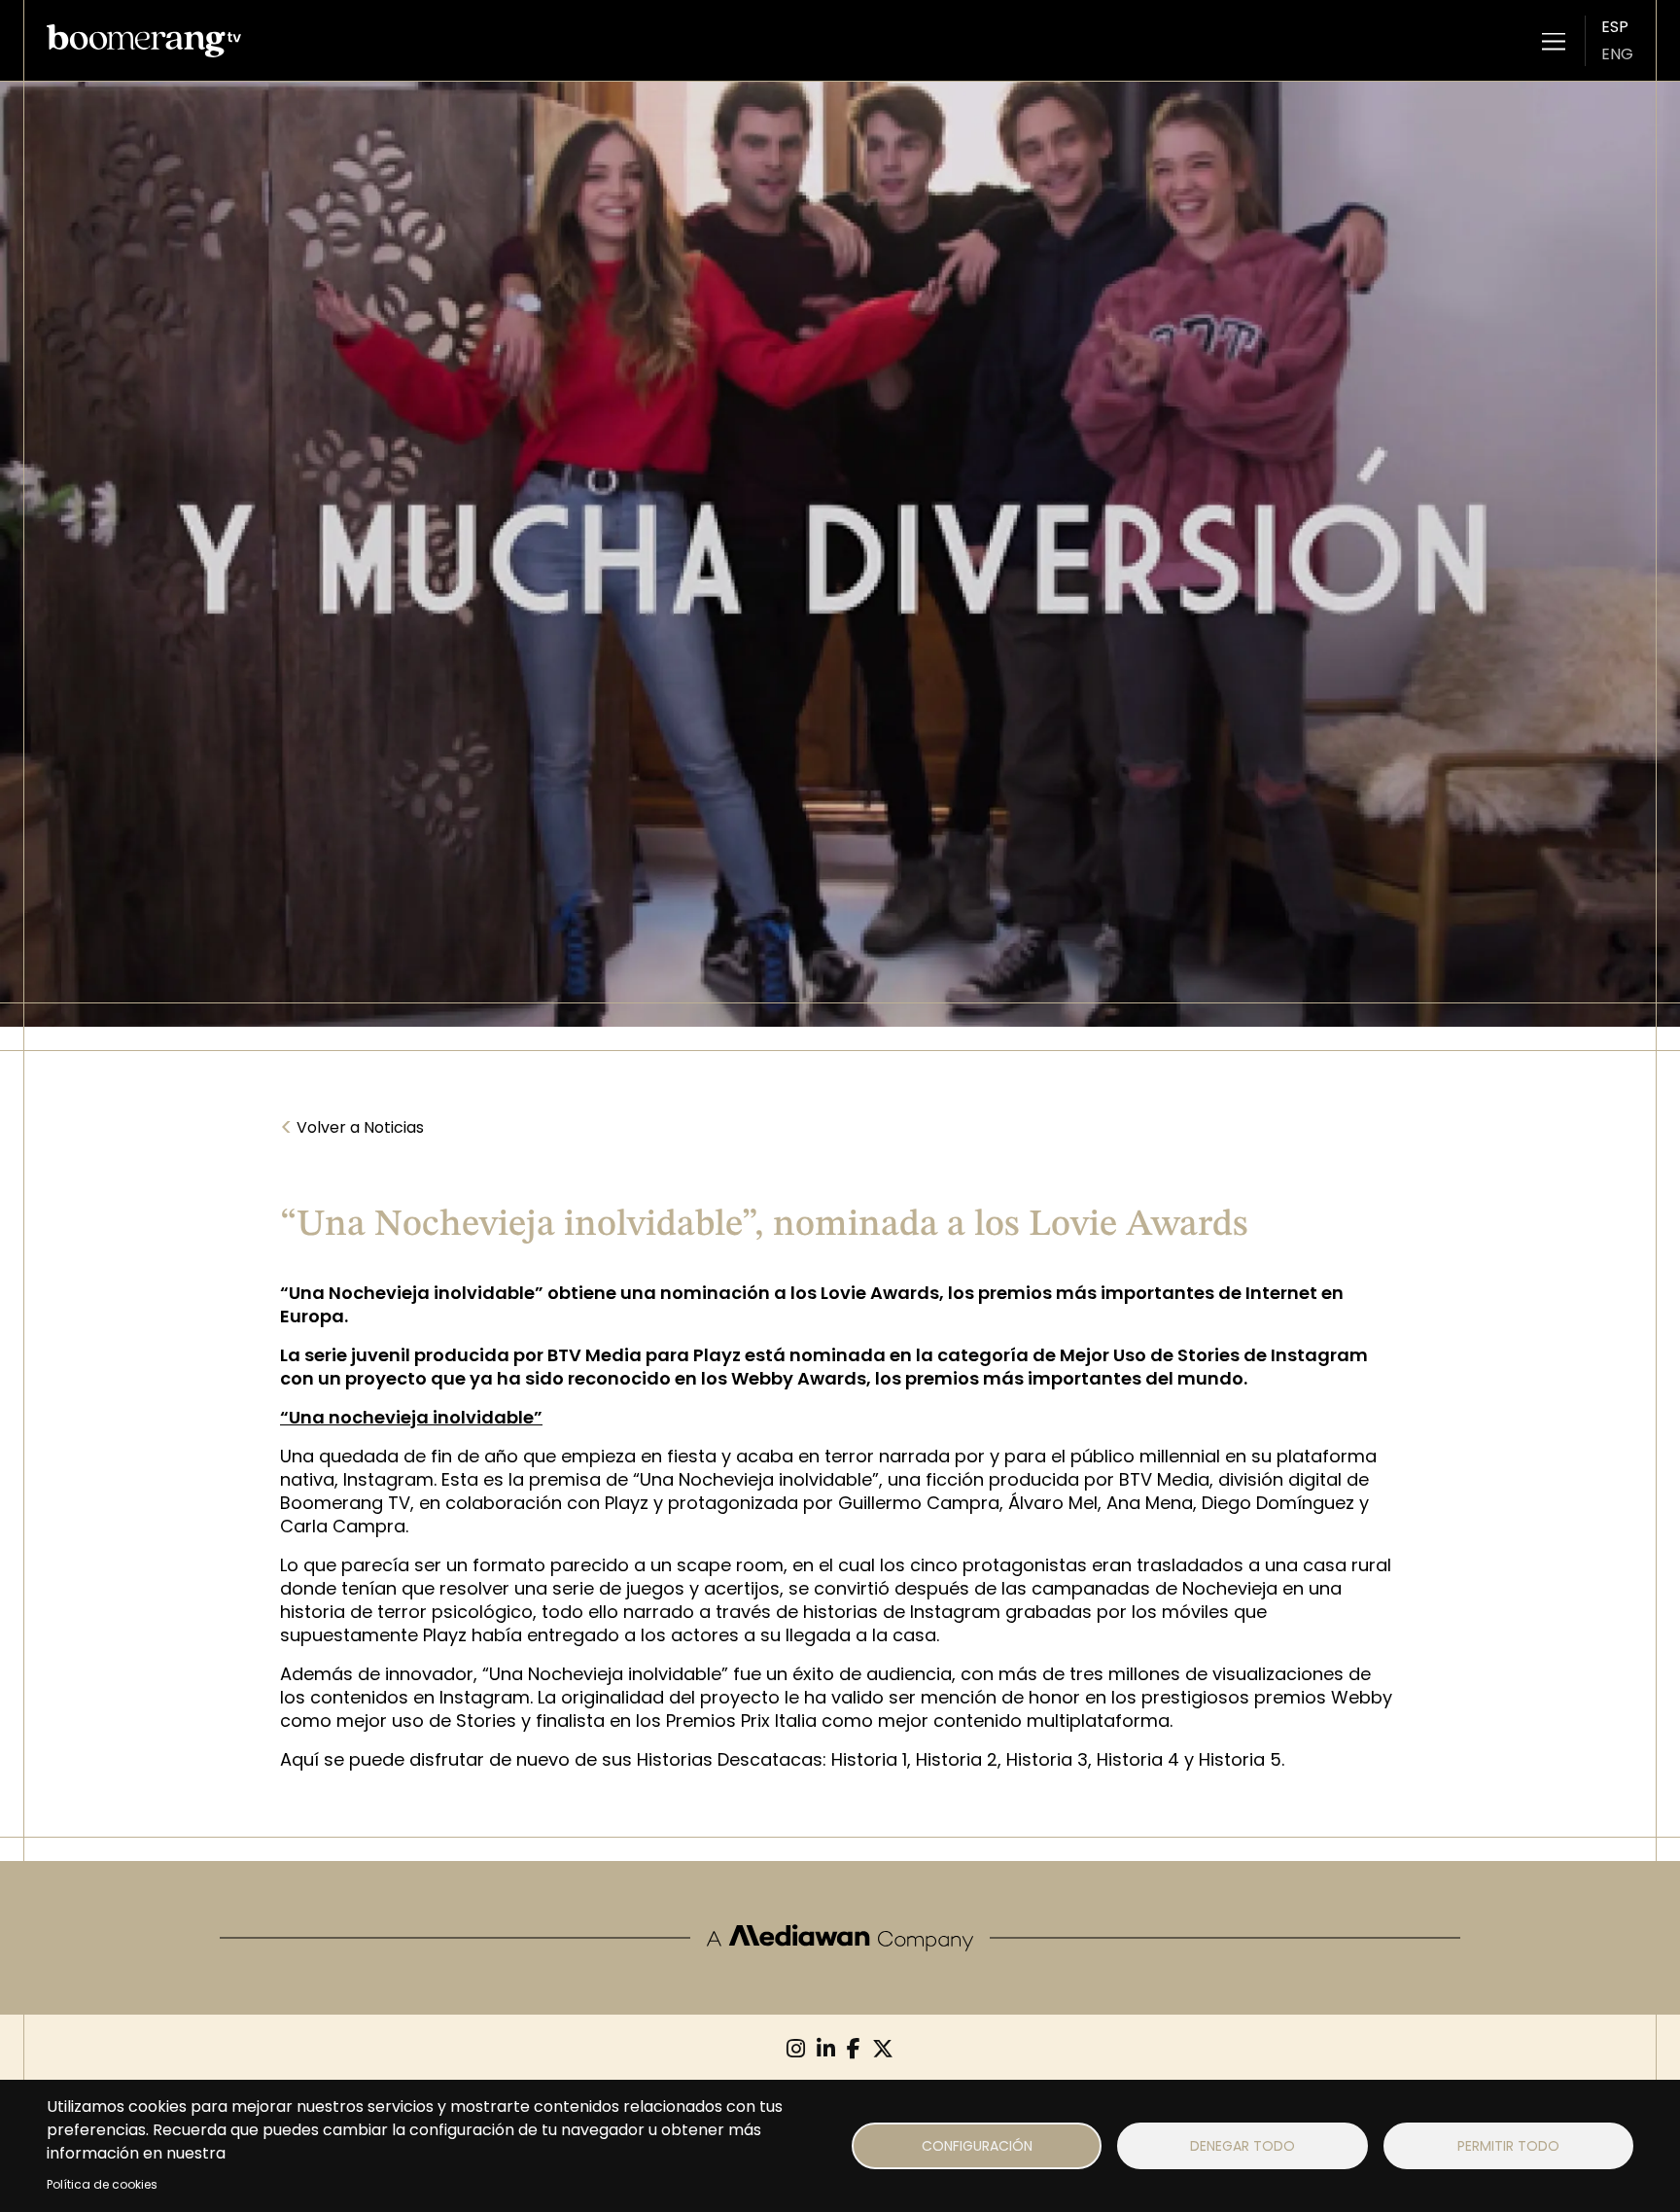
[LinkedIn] (826, 2049)
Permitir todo (1508, 2146)
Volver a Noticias (352, 1128)
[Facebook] (854, 2049)
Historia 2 (957, 1759)
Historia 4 (1138, 1759)
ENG (1617, 54)
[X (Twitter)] (883, 2049)
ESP (1615, 27)
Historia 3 (1047, 1759)
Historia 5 (1240, 1759)
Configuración (977, 2146)
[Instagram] (796, 2049)
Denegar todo (1242, 2146)
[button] (1554, 41)
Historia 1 (869, 1759)
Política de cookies (102, 2184)
